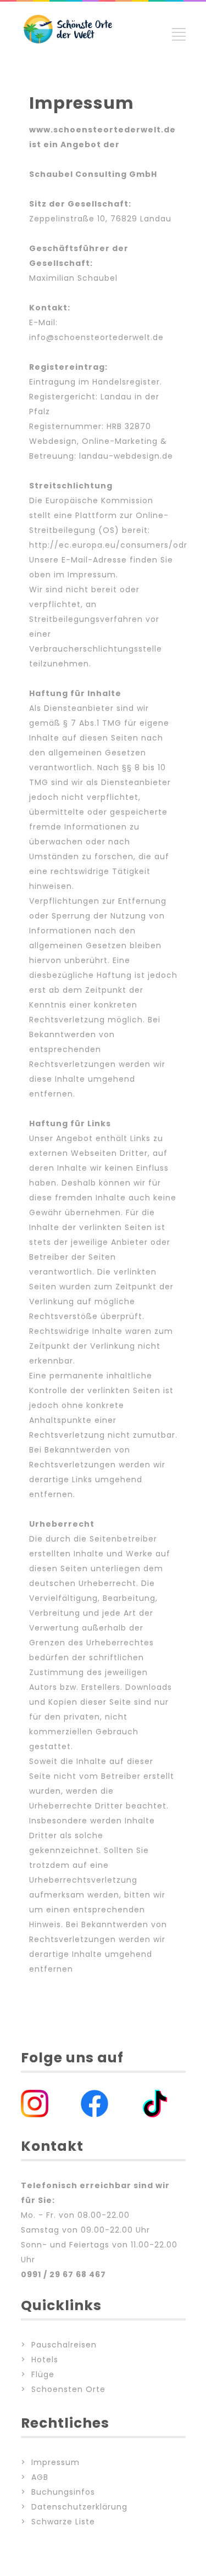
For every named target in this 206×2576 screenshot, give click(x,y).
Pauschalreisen (64, 2345)
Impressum (55, 2462)
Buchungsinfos (63, 2492)
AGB (40, 2477)
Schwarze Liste (63, 2522)
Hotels (45, 2360)
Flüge (43, 2374)
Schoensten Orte (68, 2389)
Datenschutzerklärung (79, 2507)
